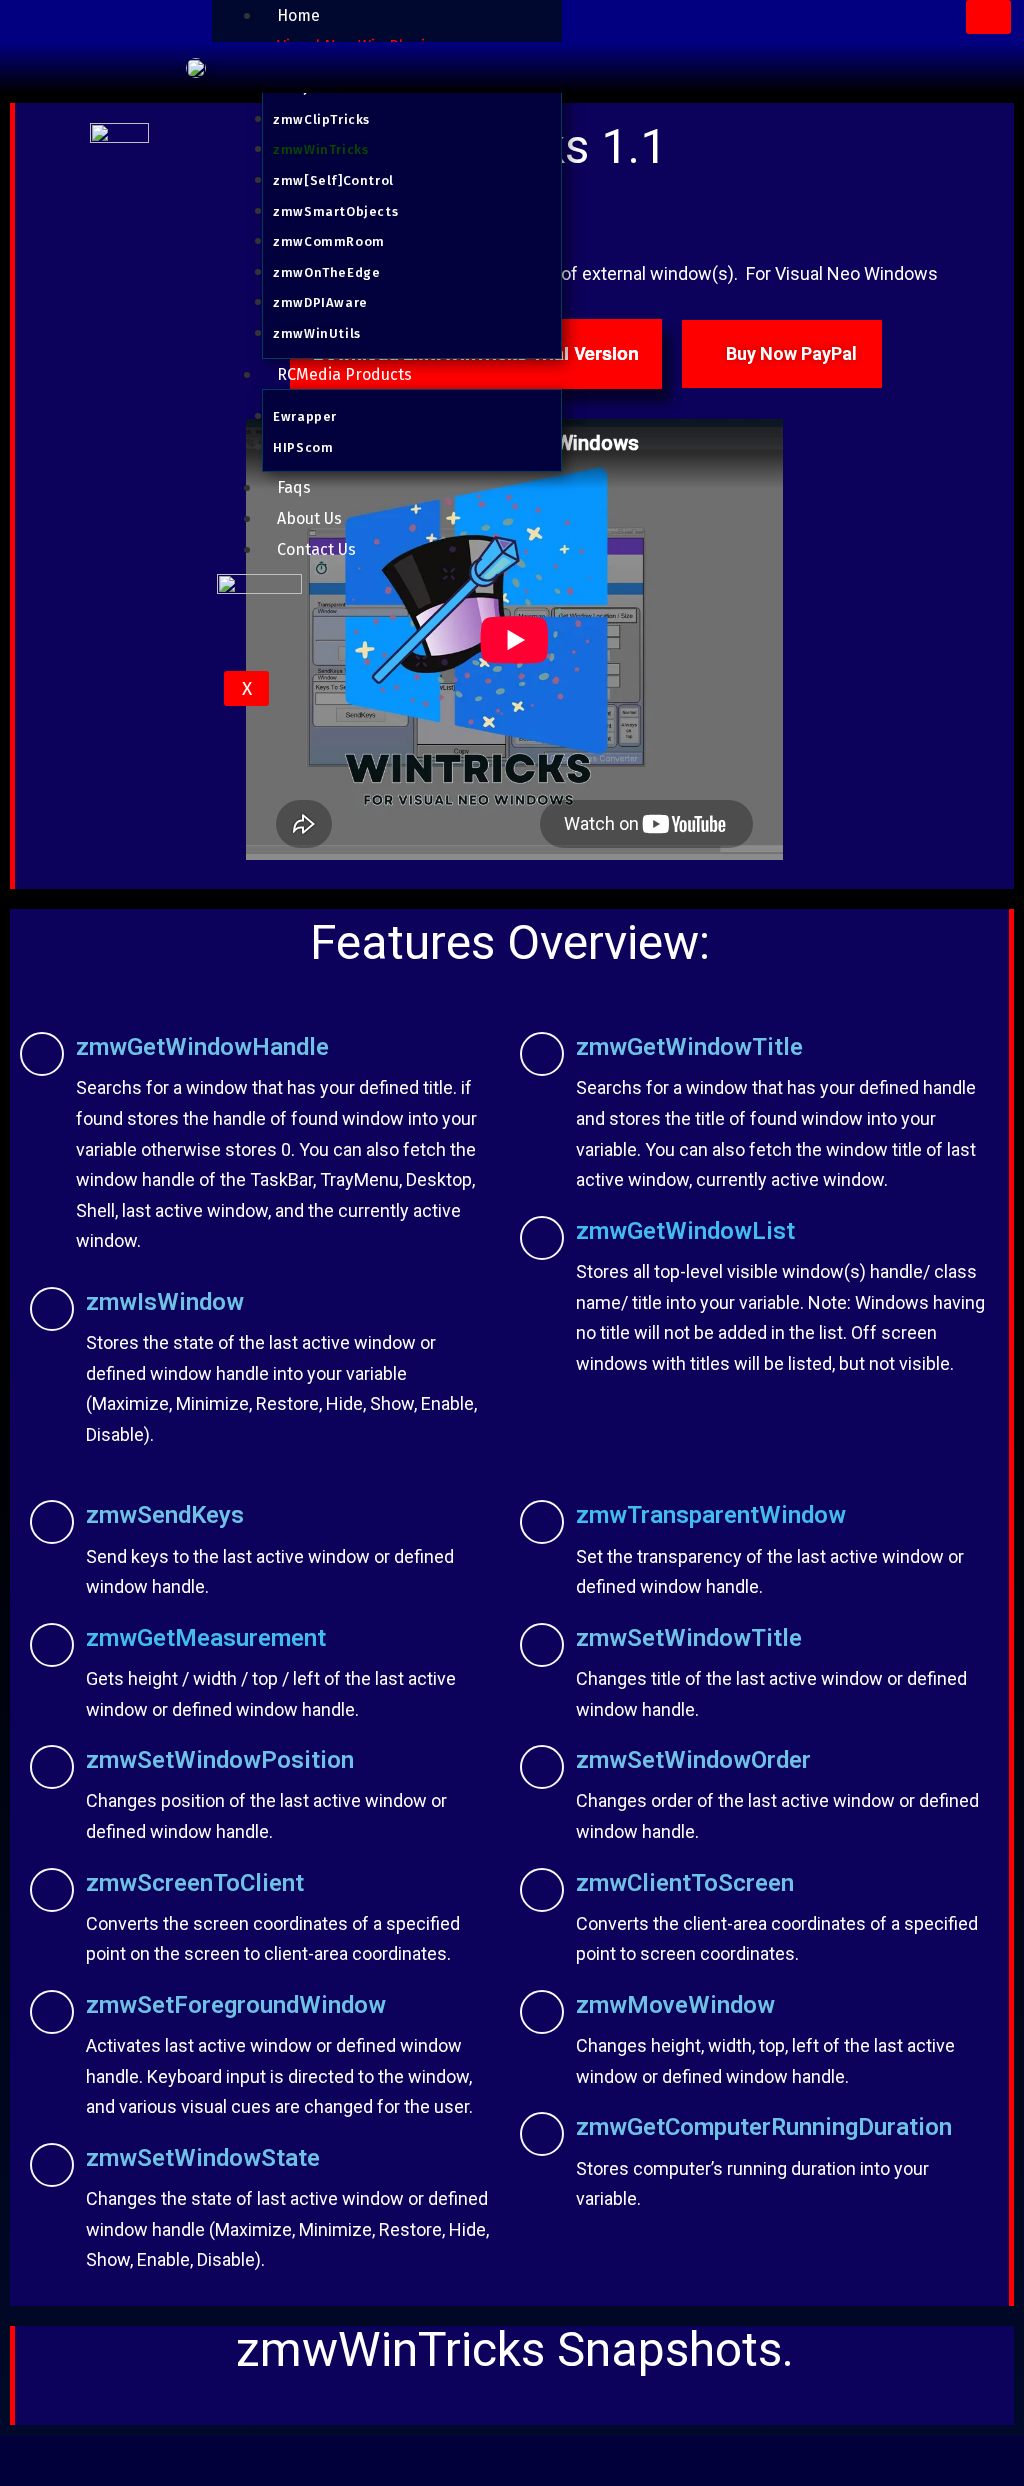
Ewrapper (305, 416)
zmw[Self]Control (333, 180)
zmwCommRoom (329, 241)
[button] (34, 2409)
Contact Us (316, 549)
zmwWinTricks (320, 149)
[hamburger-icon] (988, 17)
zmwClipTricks (321, 119)
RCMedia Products (344, 374)
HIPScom (303, 447)
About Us (309, 518)
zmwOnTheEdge (326, 272)
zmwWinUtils (317, 333)
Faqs (294, 487)
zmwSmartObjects (335, 211)
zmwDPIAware (320, 302)
